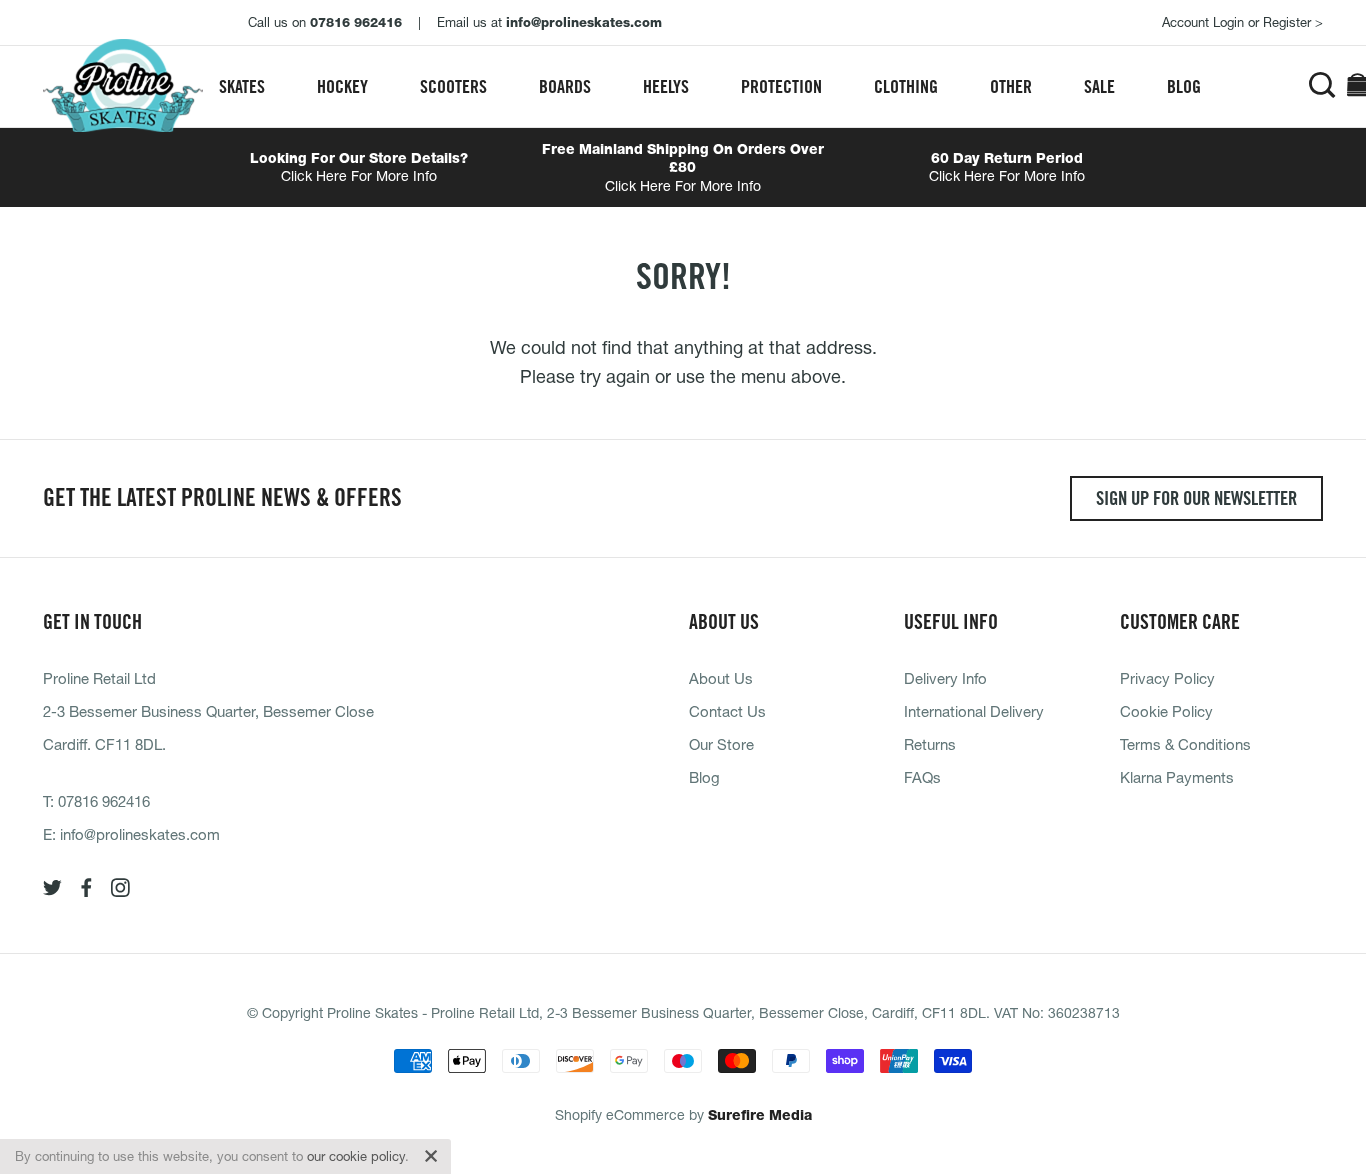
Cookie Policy (1166, 711)
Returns (930, 744)
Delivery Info (945, 678)
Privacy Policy (1167, 678)
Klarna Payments (1177, 777)
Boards (565, 86)
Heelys (666, 86)
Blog (1184, 86)
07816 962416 (104, 801)
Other (1011, 86)
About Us (721, 678)
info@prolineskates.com (140, 834)
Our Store (721, 744)
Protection (781, 86)
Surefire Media (760, 1115)
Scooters (453, 86)
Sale (1099, 86)
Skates (242, 86)
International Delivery (974, 711)
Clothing (906, 86)
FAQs (922, 777)
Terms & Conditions (1185, 744)
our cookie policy (356, 1156)
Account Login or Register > (1242, 22)
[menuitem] (242, 86)
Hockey (342, 86)
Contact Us (727, 711)
